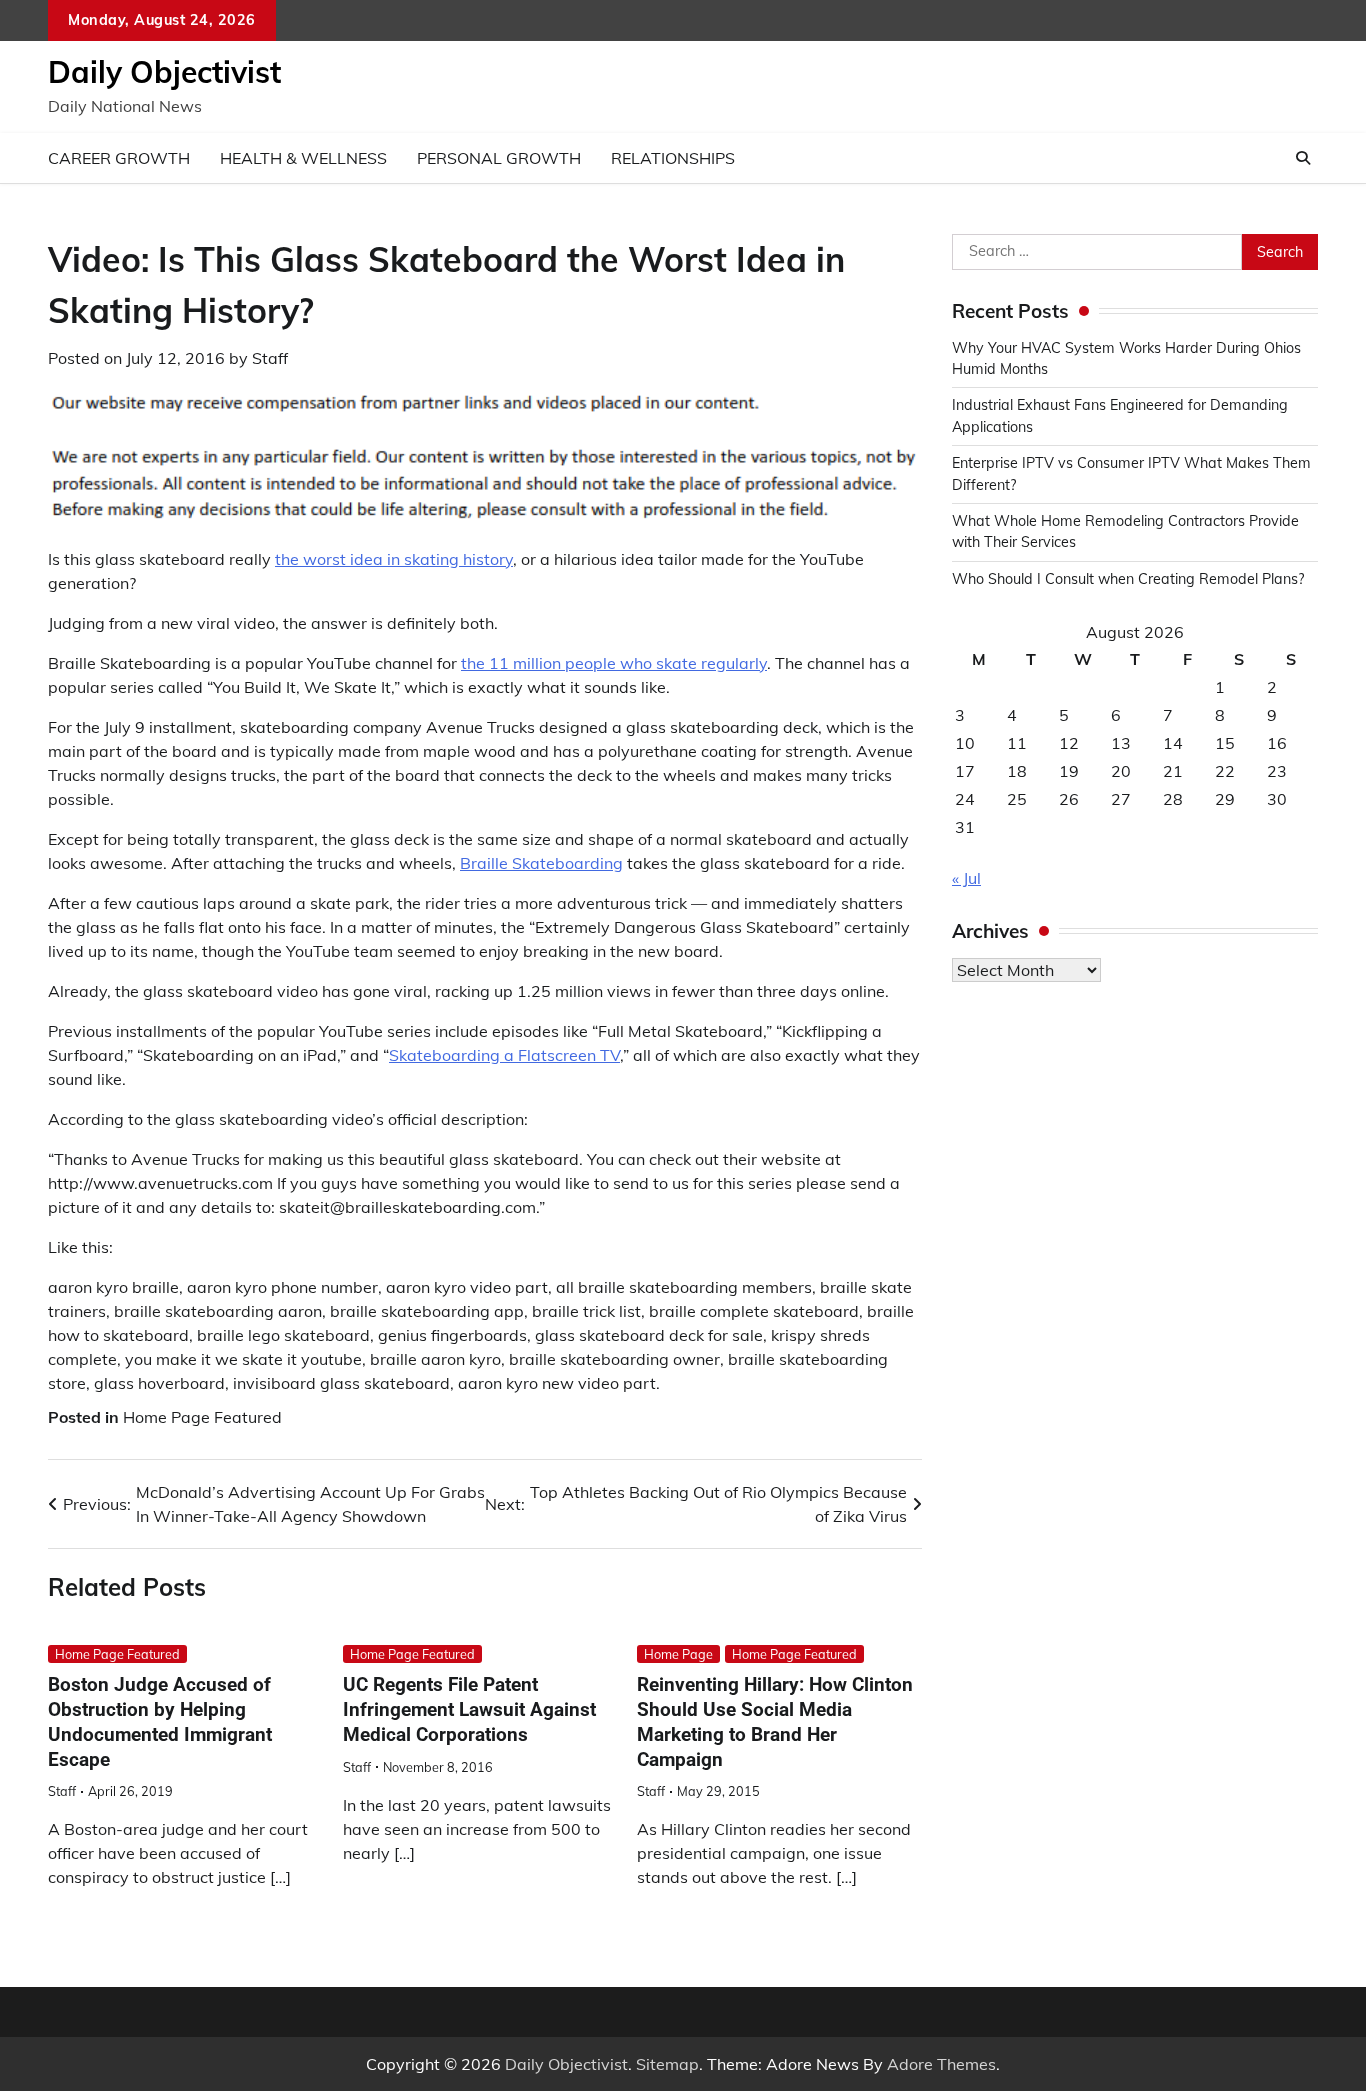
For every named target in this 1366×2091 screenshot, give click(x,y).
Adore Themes (941, 2064)
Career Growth (119, 158)
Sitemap (667, 2064)
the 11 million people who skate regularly (614, 663)
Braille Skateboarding (541, 863)
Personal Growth (499, 158)
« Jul (966, 878)
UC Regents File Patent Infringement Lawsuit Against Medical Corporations (469, 1709)
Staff (270, 358)
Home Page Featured (202, 1417)
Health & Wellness (303, 158)
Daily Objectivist (164, 72)
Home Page (678, 1654)
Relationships (673, 158)
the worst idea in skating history (394, 559)
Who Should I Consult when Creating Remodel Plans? (1128, 579)
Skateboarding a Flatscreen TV (504, 1055)
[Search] (1303, 158)
